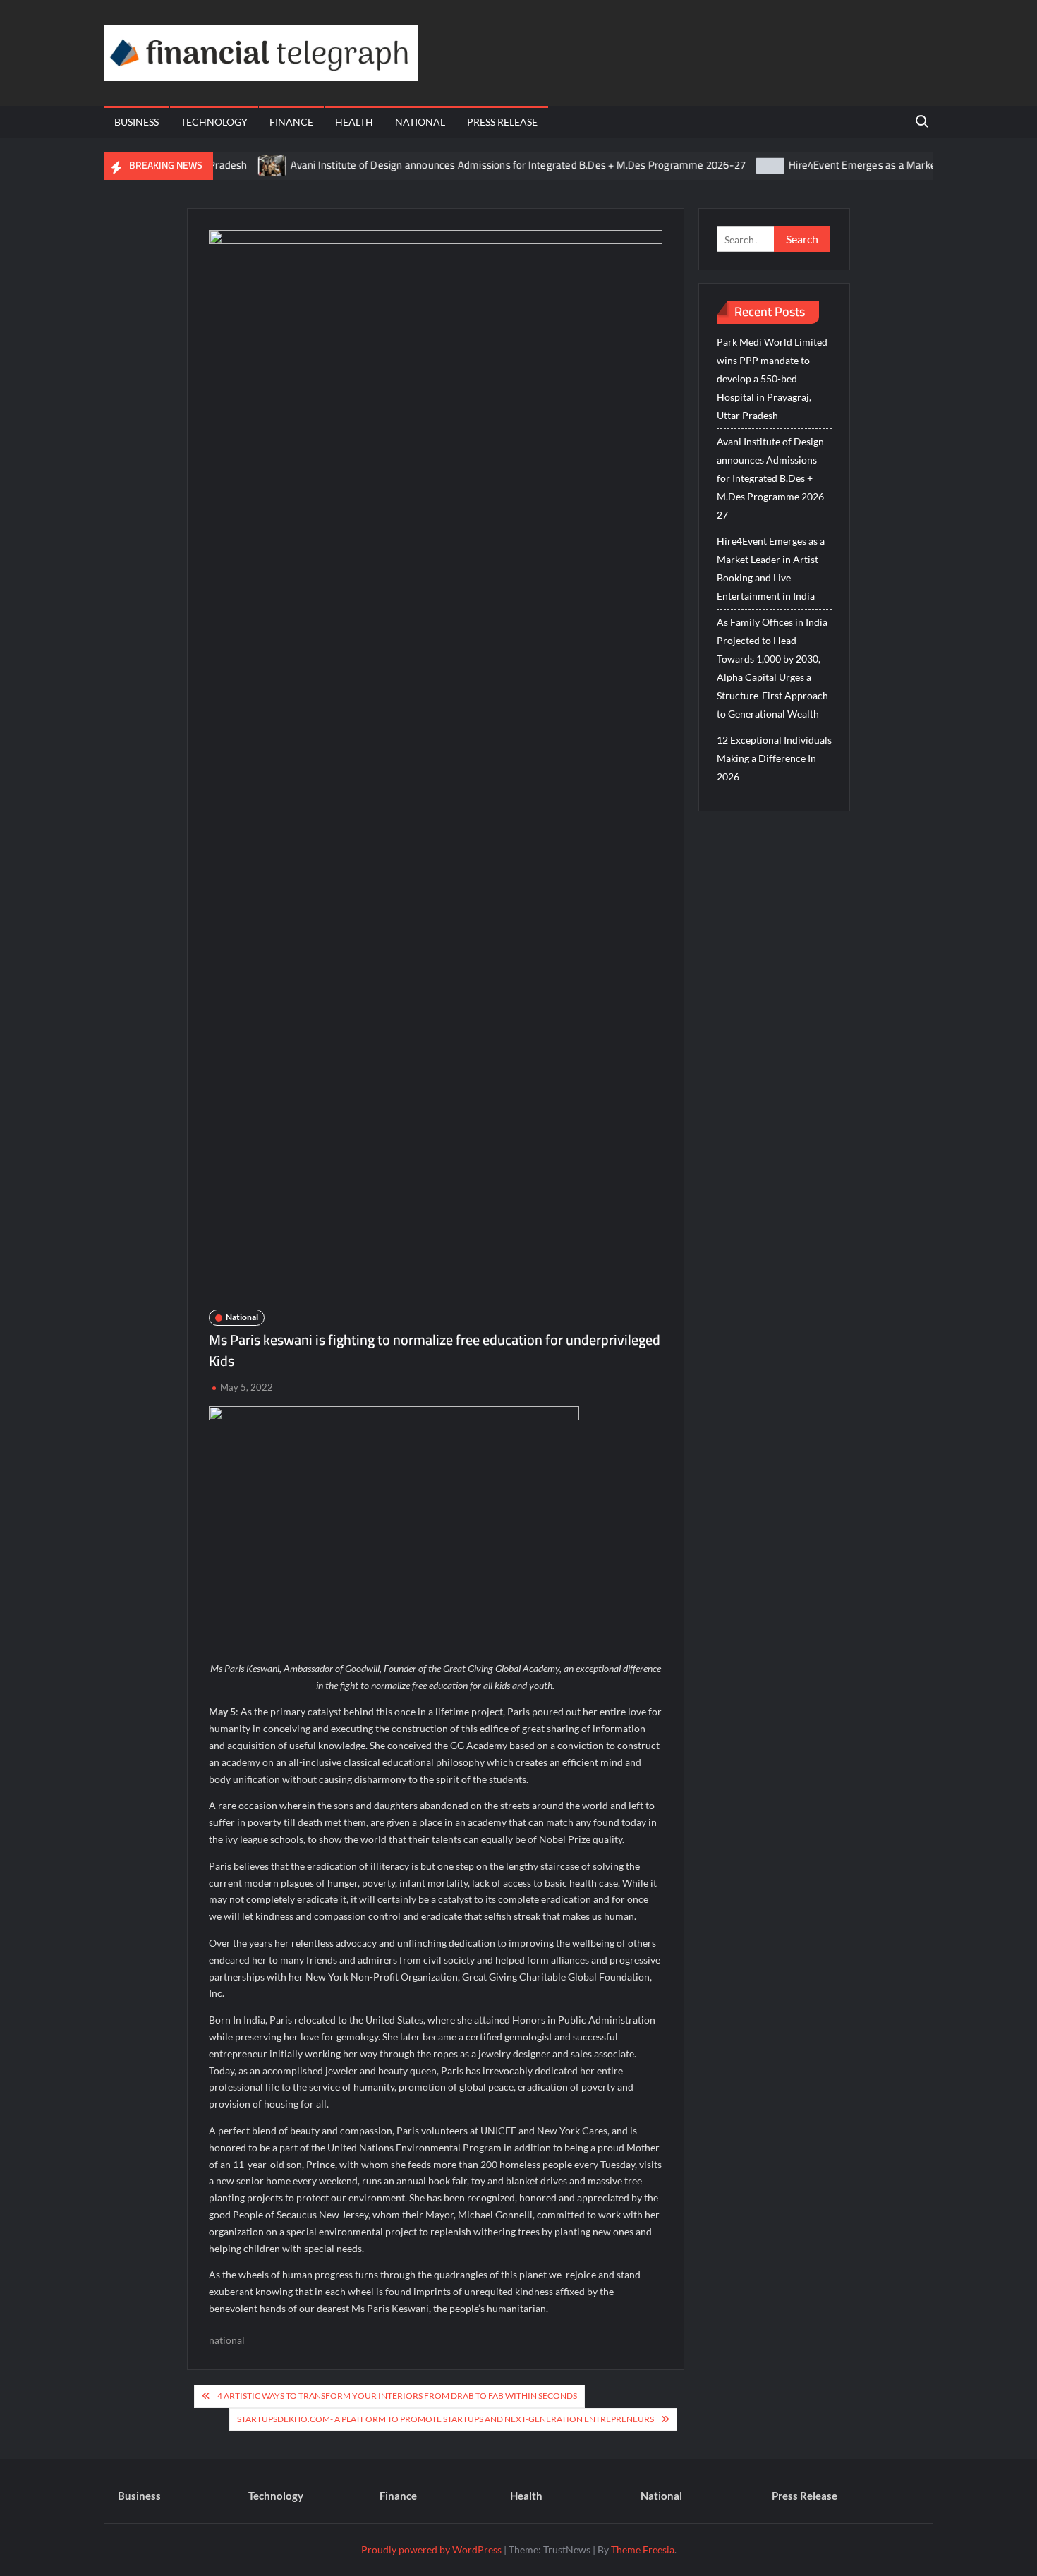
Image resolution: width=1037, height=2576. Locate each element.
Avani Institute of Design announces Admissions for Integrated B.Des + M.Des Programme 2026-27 (478, 165)
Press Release (502, 122)
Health (354, 122)
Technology (214, 122)
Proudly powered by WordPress (431, 2550)
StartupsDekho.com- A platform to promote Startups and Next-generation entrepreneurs (445, 2419)
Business (137, 122)
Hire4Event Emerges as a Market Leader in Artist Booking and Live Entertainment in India (771, 568)
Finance (291, 122)
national (227, 2340)
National (420, 122)
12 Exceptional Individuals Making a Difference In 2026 (774, 758)
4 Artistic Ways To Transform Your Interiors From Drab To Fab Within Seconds (397, 2396)
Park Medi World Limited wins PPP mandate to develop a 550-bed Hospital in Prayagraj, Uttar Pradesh (772, 379)
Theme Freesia (643, 2550)
